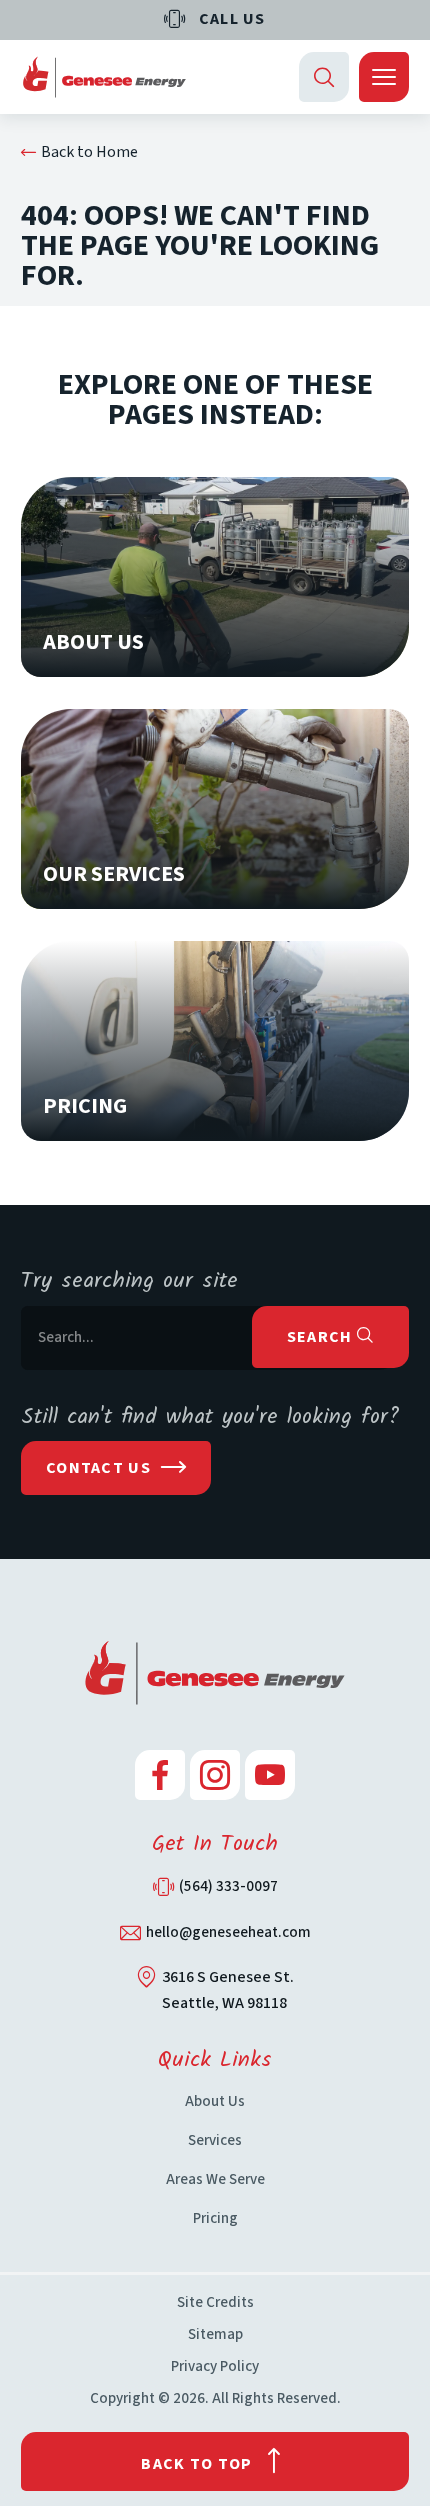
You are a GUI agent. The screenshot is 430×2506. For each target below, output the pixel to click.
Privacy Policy (215, 2366)
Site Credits (215, 2302)
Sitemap (215, 2334)
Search (322, 1337)
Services (215, 2140)
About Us (215, 2101)
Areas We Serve (215, 2179)
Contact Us (98, 1468)
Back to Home (89, 152)
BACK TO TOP (196, 2464)
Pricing (215, 2218)
